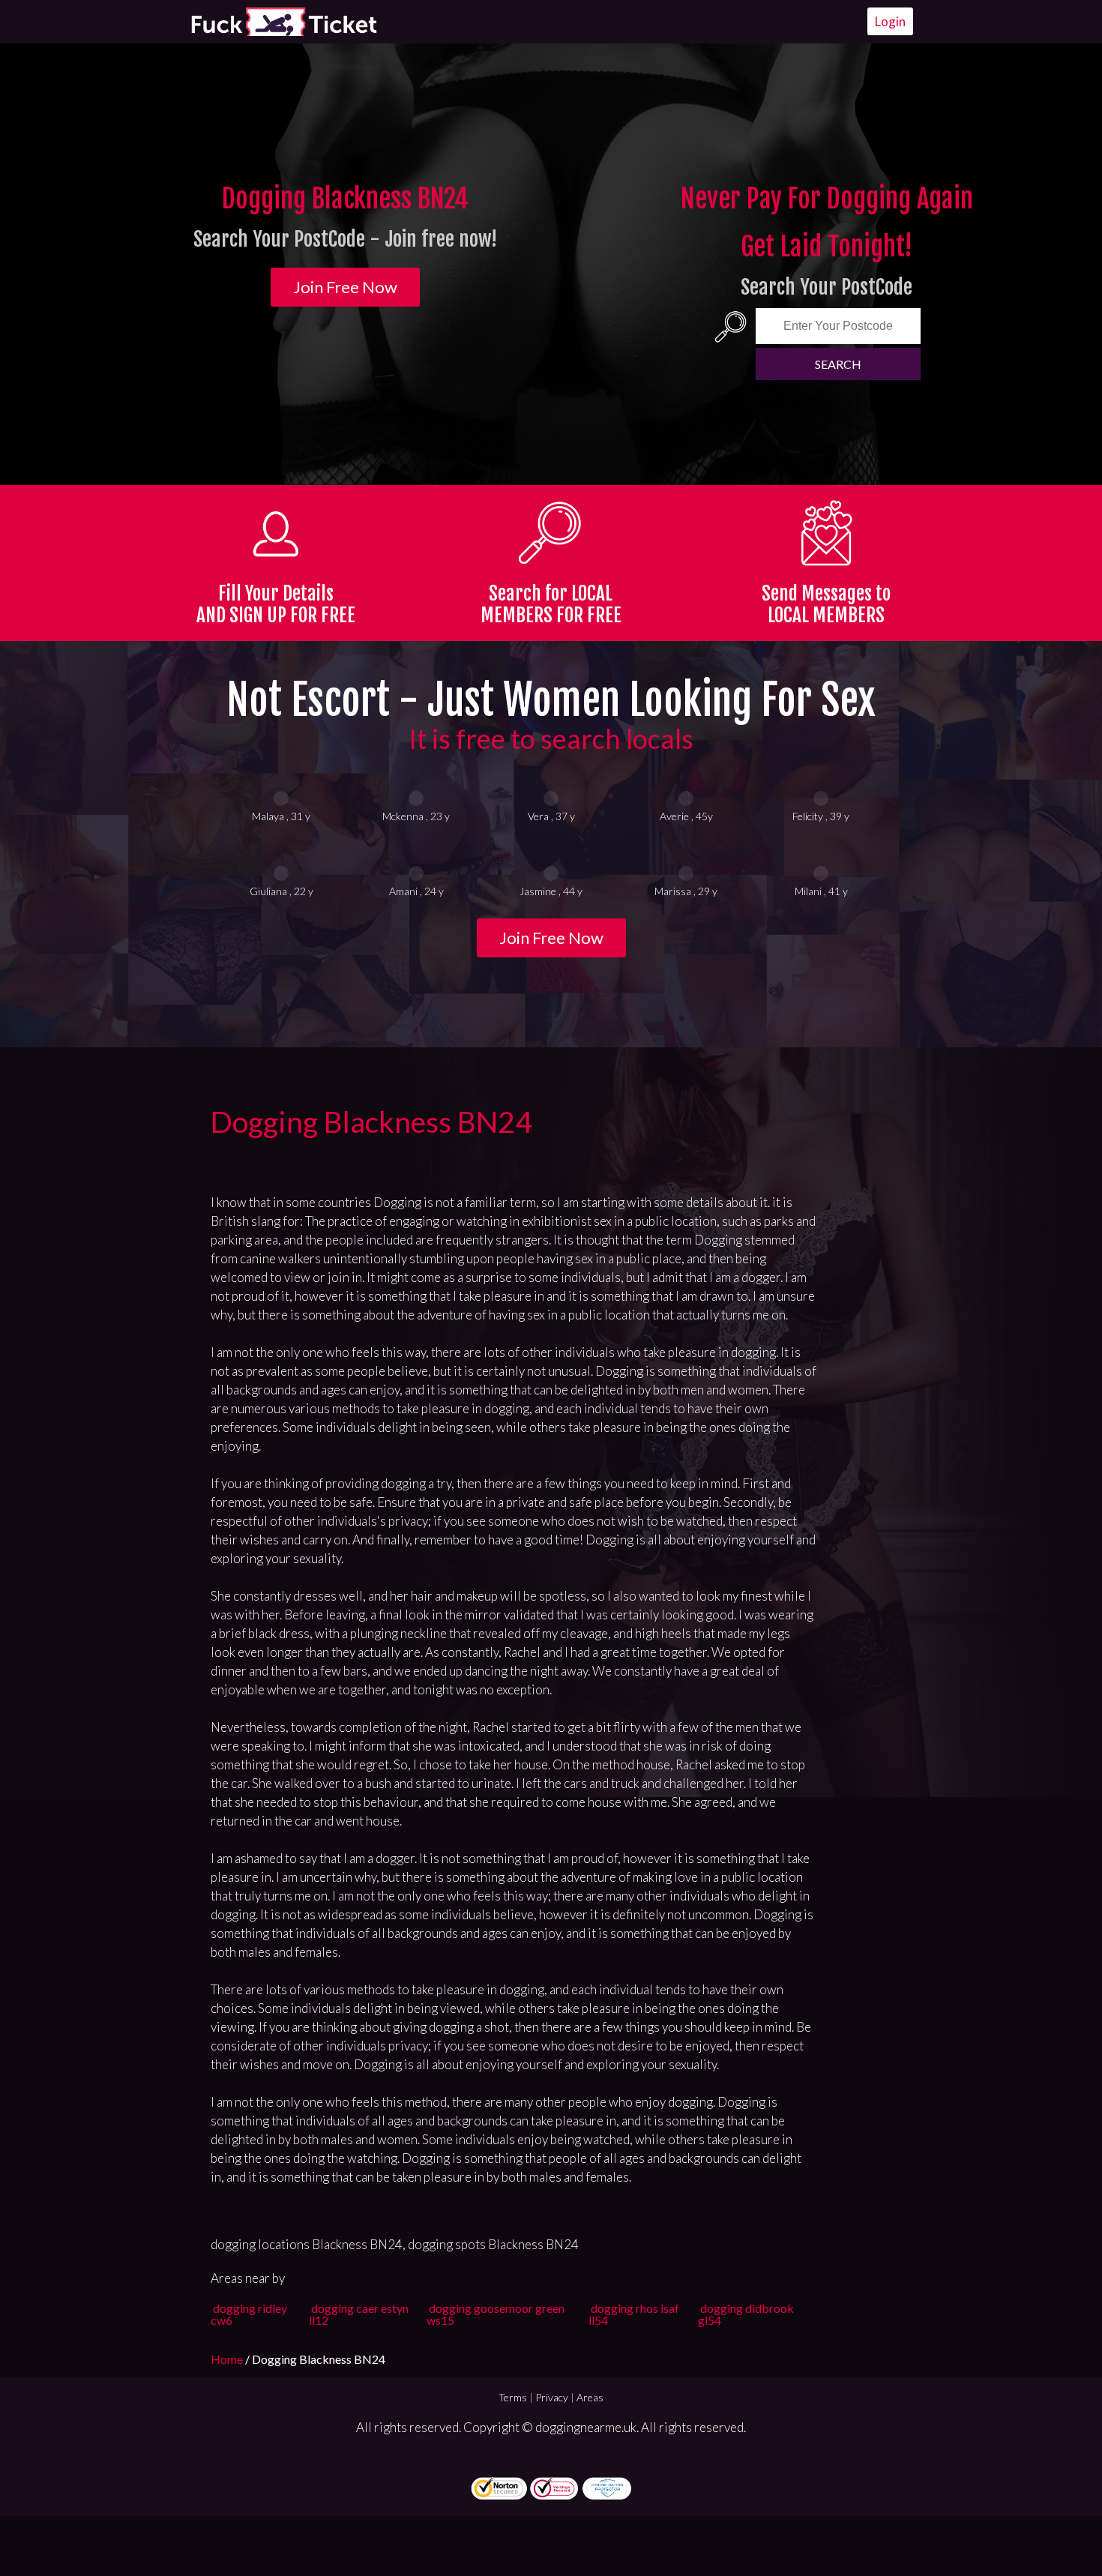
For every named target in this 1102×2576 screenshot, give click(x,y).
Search (838, 364)
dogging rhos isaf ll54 (634, 2314)
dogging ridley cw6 (249, 2314)
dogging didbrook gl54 (746, 2314)
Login (890, 21)
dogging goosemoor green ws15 (496, 2314)
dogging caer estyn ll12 (359, 2314)
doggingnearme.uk (586, 2427)
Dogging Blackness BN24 (371, 1122)
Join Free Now (345, 287)
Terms (513, 2397)
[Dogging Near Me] (283, 22)
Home (228, 2359)
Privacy (552, 2397)
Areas (590, 2397)
